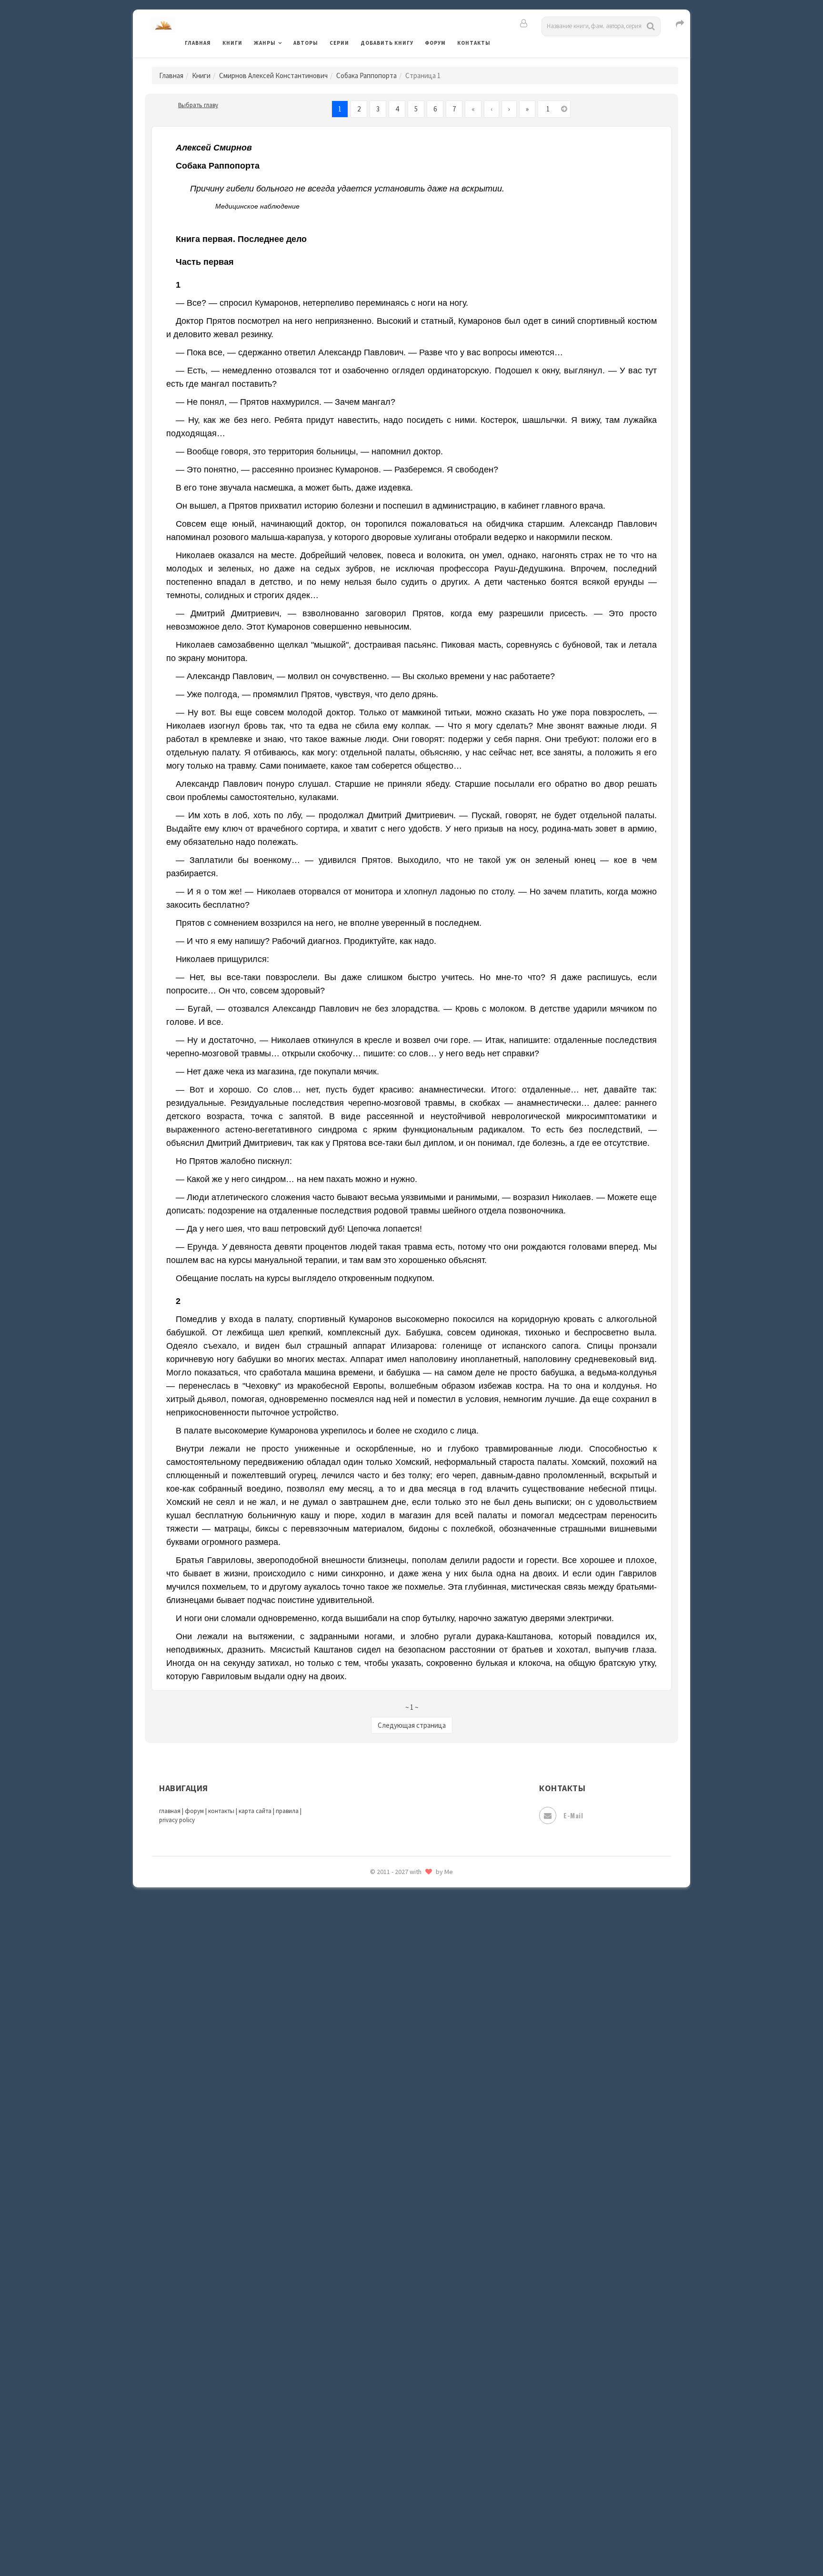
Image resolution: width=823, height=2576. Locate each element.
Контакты (474, 43)
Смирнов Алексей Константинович (273, 75)
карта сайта (255, 1811)
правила (287, 1811)
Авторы (306, 43)
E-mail (573, 1815)
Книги (232, 43)
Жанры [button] (265, 43)
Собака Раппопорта (366, 75)
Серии (339, 43)
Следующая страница (412, 1725)
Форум (435, 43)
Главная (198, 43)
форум (194, 1811)
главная (170, 1811)
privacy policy (177, 1820)
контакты (221, 1811)
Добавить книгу (387, 43)
